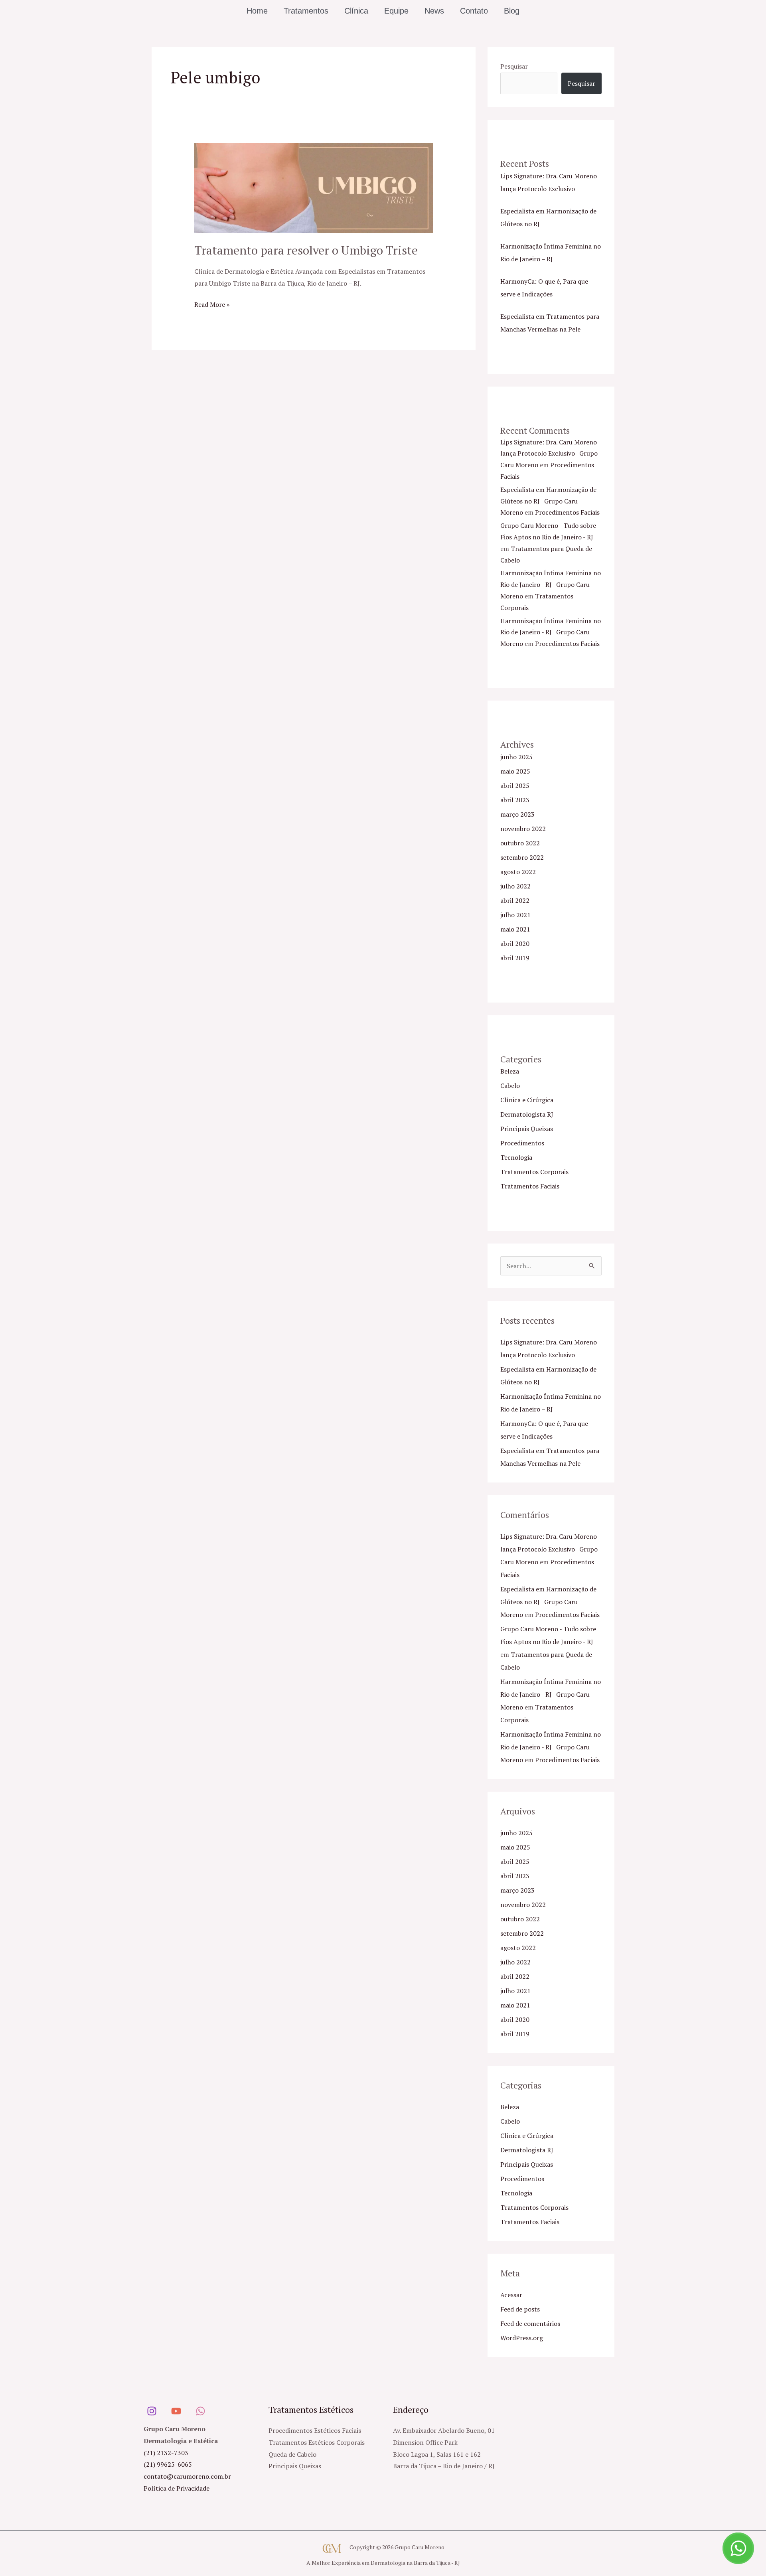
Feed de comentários (530, 2323)
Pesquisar (514, 66)
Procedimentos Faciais (567, 512)
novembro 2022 (523, 829)
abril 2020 (515, 944)
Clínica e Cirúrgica (527, 1100)
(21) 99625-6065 (168, 2464)
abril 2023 (515, 800)
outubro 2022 (520, 843)
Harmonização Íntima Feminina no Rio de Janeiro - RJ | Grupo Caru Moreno (551, 584)
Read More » (212, 304)
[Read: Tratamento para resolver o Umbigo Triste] (314, 188)
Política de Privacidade (177, 2488)
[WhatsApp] (200, 2411)
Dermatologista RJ (527, 1114)
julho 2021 (515, 915)
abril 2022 (515, 900)
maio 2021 (515, 929)
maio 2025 (515, 771)
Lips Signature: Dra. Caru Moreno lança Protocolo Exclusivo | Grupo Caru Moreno (549, 454)
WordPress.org (522, 2338)
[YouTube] (176, 2411)
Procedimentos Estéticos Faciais (315, 2430)
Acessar (511, 2295)
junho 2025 (516, 757)
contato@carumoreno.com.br (187, 2476)
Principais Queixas (527, 1129)
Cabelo (510, 1086)
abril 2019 (515, 958)
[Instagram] (152, 2411)
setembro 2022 (522, 857)
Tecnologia (516, 1157)
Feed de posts (520, 2309)
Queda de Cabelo (292, 2454)
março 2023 (517, 814)
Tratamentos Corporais (534, 1172)
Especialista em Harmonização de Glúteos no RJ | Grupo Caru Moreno (548, 501)
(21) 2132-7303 (166, 2453)
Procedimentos (522, 1143)
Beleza (510, 1071)
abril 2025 (515, 786)
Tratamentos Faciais (530, 1186)
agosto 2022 (518, 872)
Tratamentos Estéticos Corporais (317, 2442)
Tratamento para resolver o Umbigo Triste (306, 250)
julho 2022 (515, 886)
